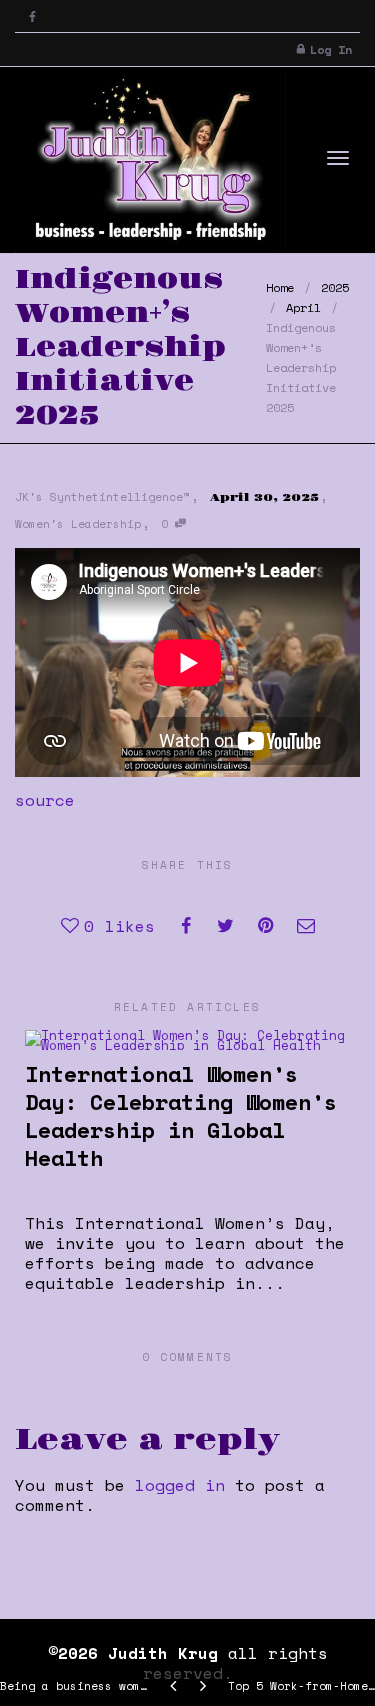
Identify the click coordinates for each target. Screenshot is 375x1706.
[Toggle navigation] (338, 158)
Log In (331, 49)
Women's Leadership (78, 524)
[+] (187, 1039)
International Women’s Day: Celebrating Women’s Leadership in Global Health (181, 1115)
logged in (180, 1485)
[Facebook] (32, 16)
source (45, 800)
